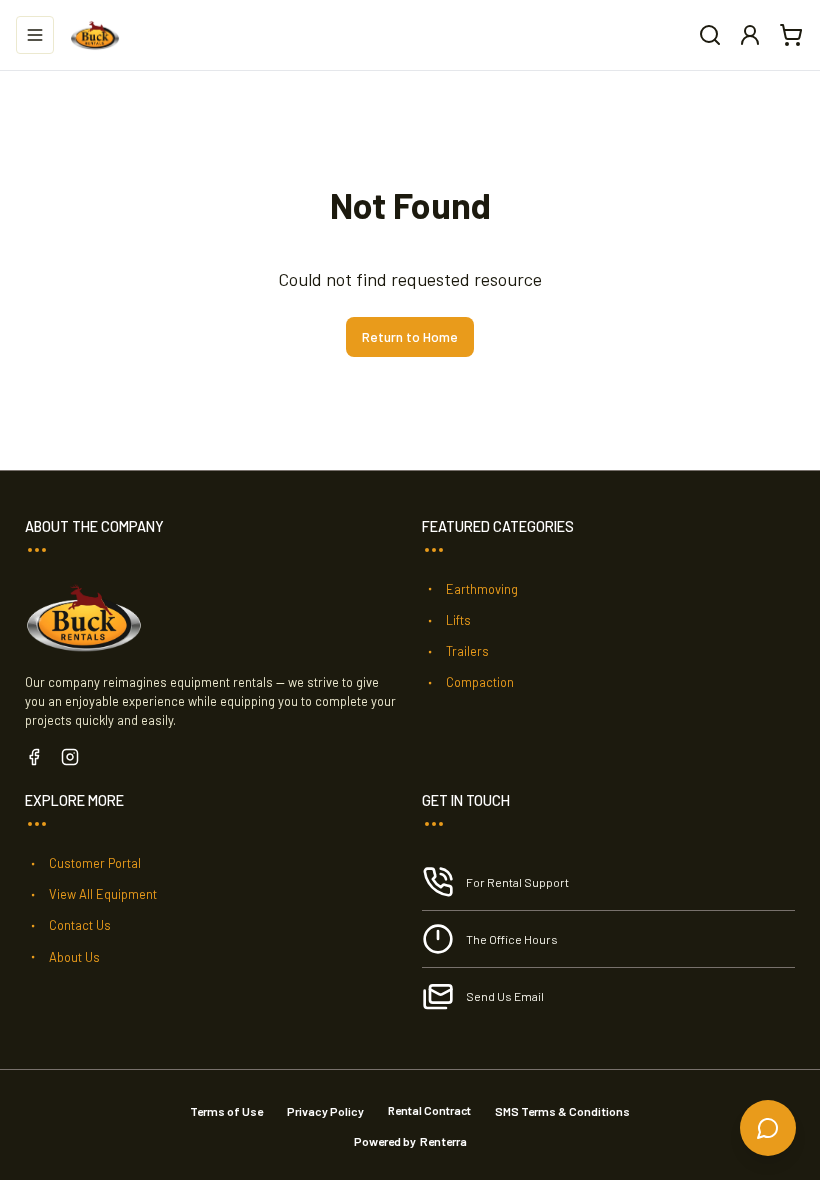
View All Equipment (103, 894)
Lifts (458, 620)
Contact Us (80, 925)
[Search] (710, 35)
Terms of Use (226, 1111)
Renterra (443, 1141)
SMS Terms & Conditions (562, 1111)
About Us (74, 957)
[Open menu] (35, 35)
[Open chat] (768, 1128)
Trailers (467, 651)
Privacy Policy (325, 1111)
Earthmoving (482, 589)
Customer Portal (95, 863)
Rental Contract (429, 1110)
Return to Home (410, 336)
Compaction (480, 682)
